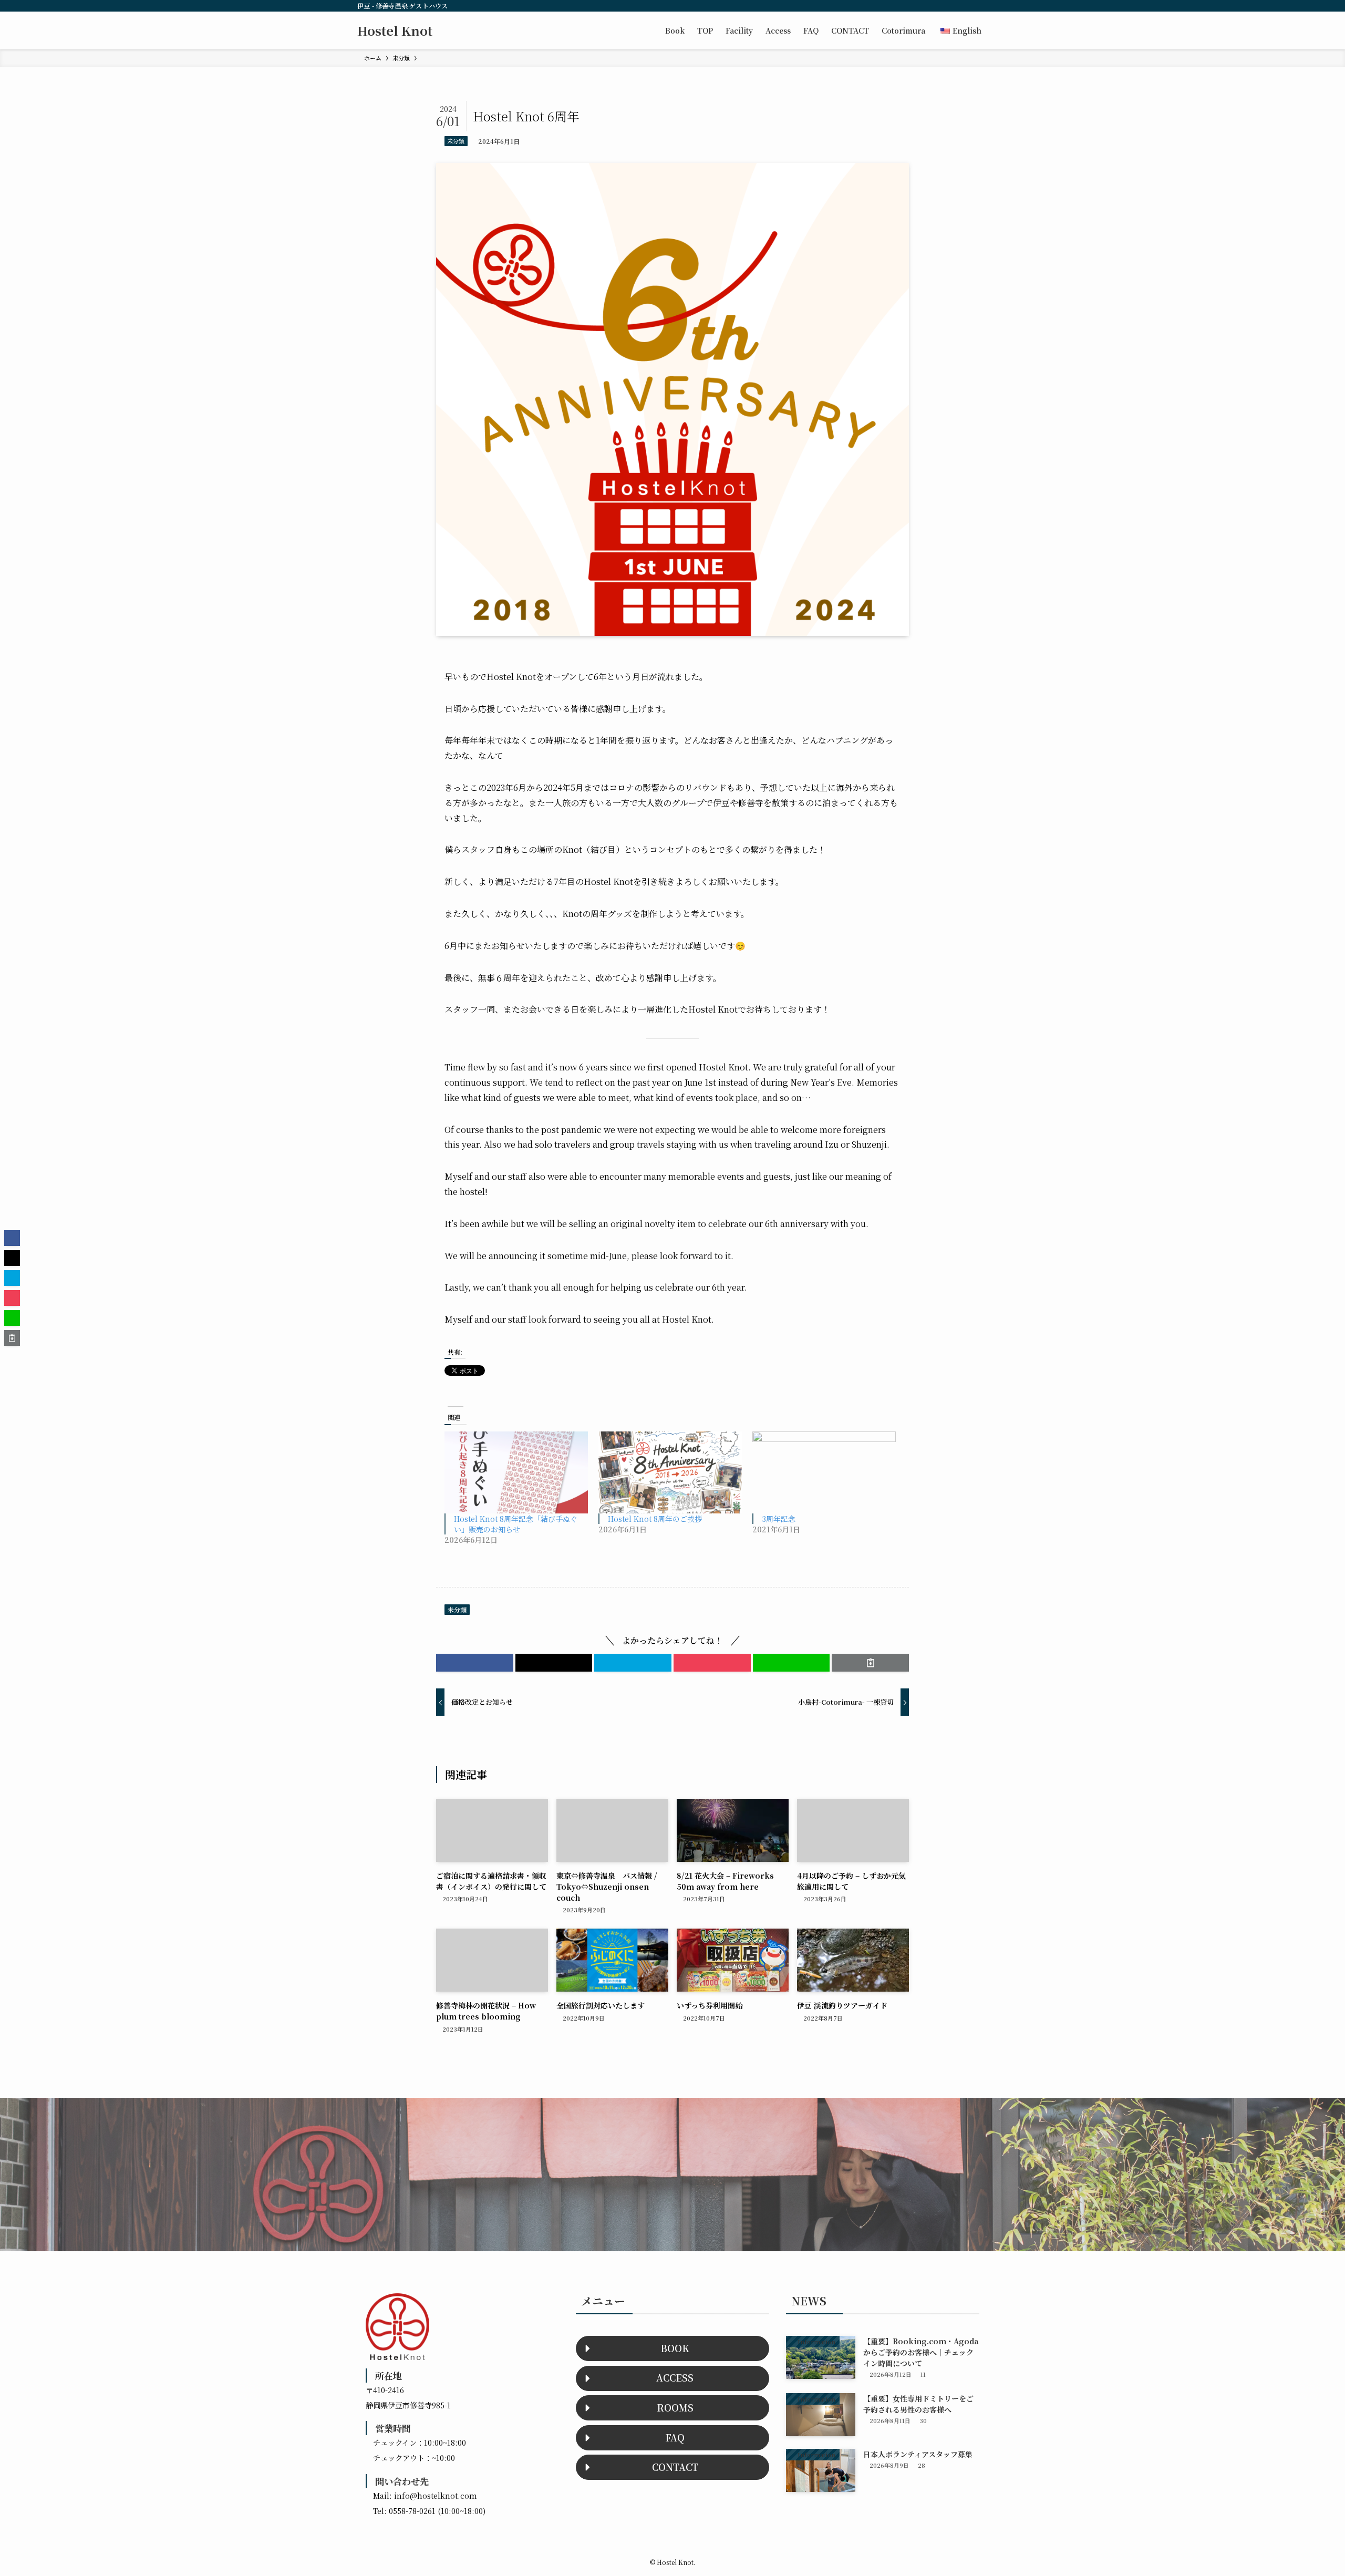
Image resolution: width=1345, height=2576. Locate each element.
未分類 (456, 141)
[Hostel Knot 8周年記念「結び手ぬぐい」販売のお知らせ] (516, 1472)
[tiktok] (954, 6)
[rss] (967, 6)
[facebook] (926, 6)
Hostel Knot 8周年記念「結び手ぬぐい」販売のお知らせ (516, 1524)
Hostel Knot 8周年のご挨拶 (655, 1519)
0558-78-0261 (412, 2511)
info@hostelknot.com (436, 2495)
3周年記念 (779, 1519)
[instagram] (940, 6)
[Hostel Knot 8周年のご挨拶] (670, 1472)
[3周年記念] (824, 1472)
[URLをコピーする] (870, 1663)
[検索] (981, 6)
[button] (475, 1663)
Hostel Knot (395, 30)
